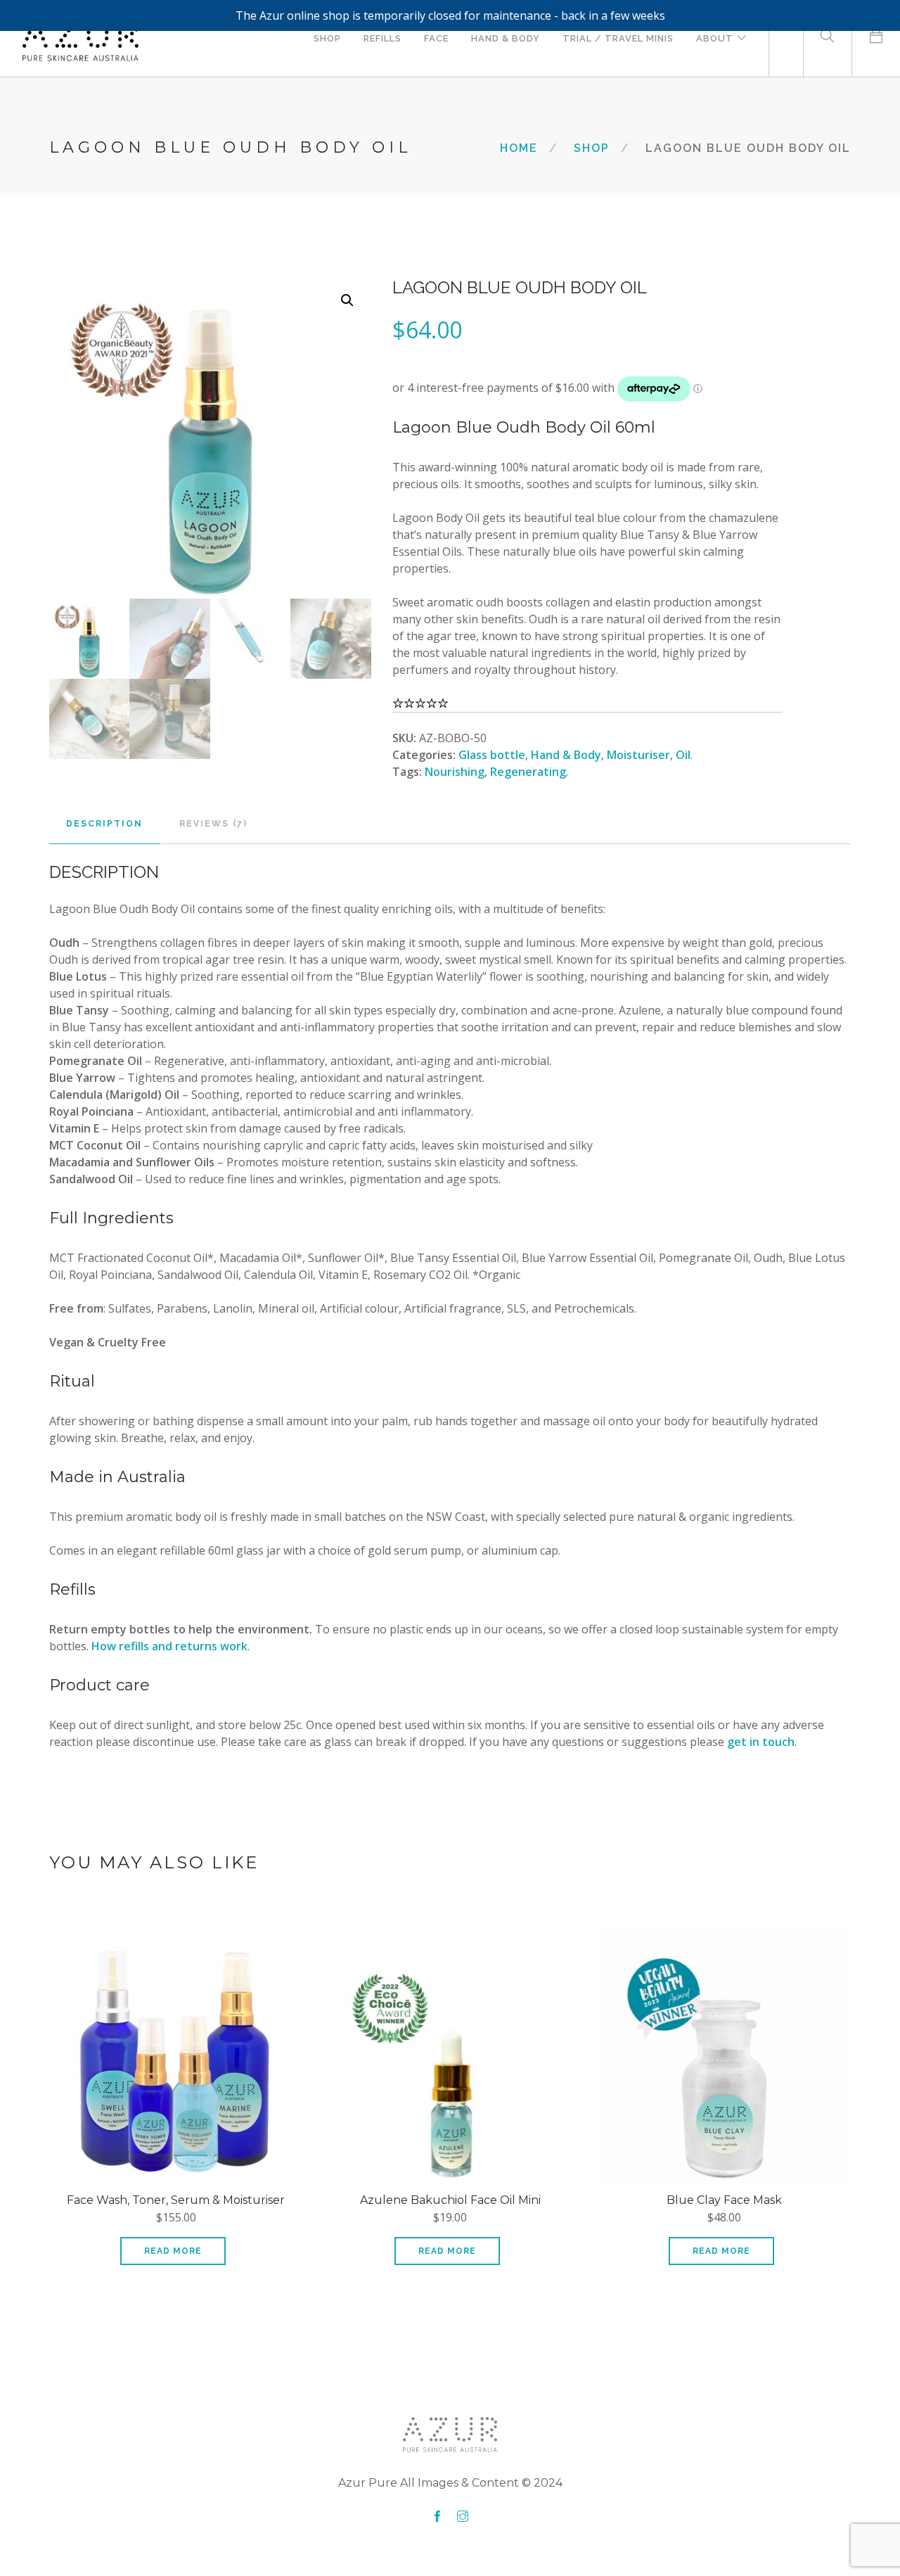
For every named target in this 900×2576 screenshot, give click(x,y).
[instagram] (463, 2517)
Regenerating (528, 772)
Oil (683, 755)
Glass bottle (492, 755)
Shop (592, 148)
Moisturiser (638, 755)
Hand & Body (566, 755)
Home (519, 148)
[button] (347, 300)
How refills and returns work (169, 1646)
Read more (173, 2251)
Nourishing (455, 772)
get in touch (761, 1742)
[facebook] (437, 2517)
